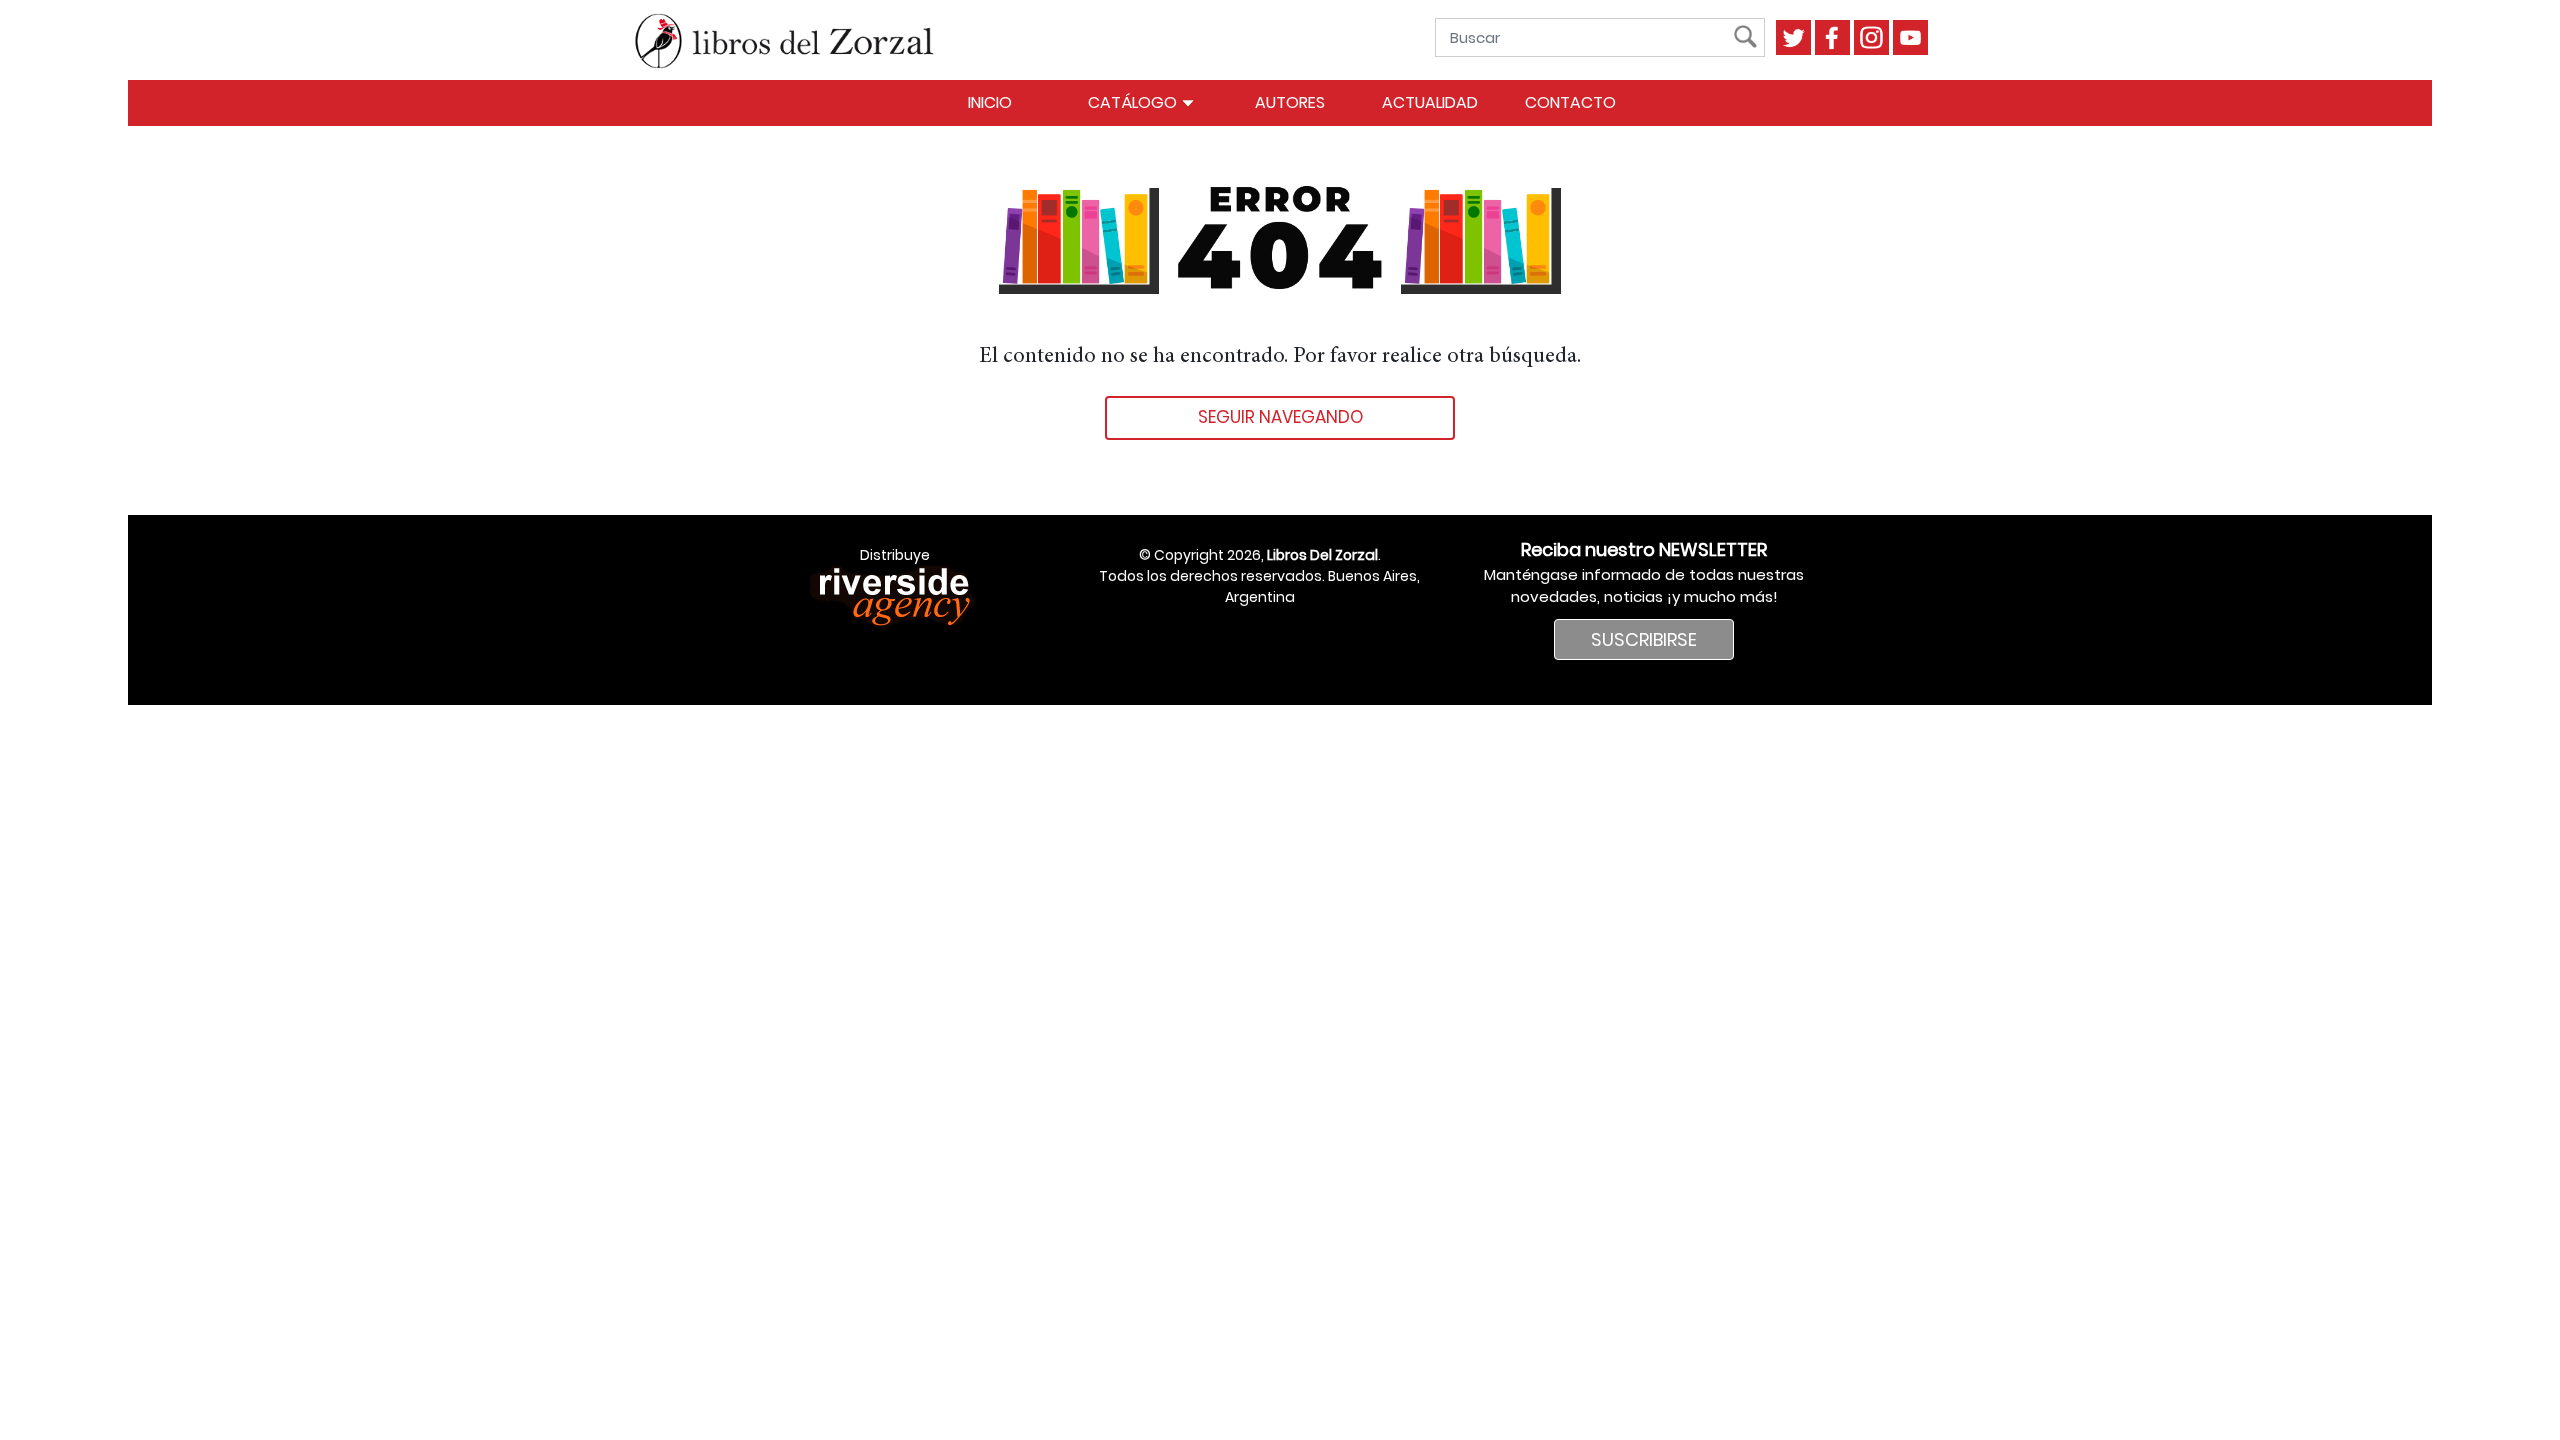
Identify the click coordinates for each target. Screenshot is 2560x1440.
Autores (1290, 102)
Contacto (1570, 102)
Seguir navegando (1280, 417)
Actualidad (1430, 102)
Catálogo (1134, 102)
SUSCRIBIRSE (1644, 639)
